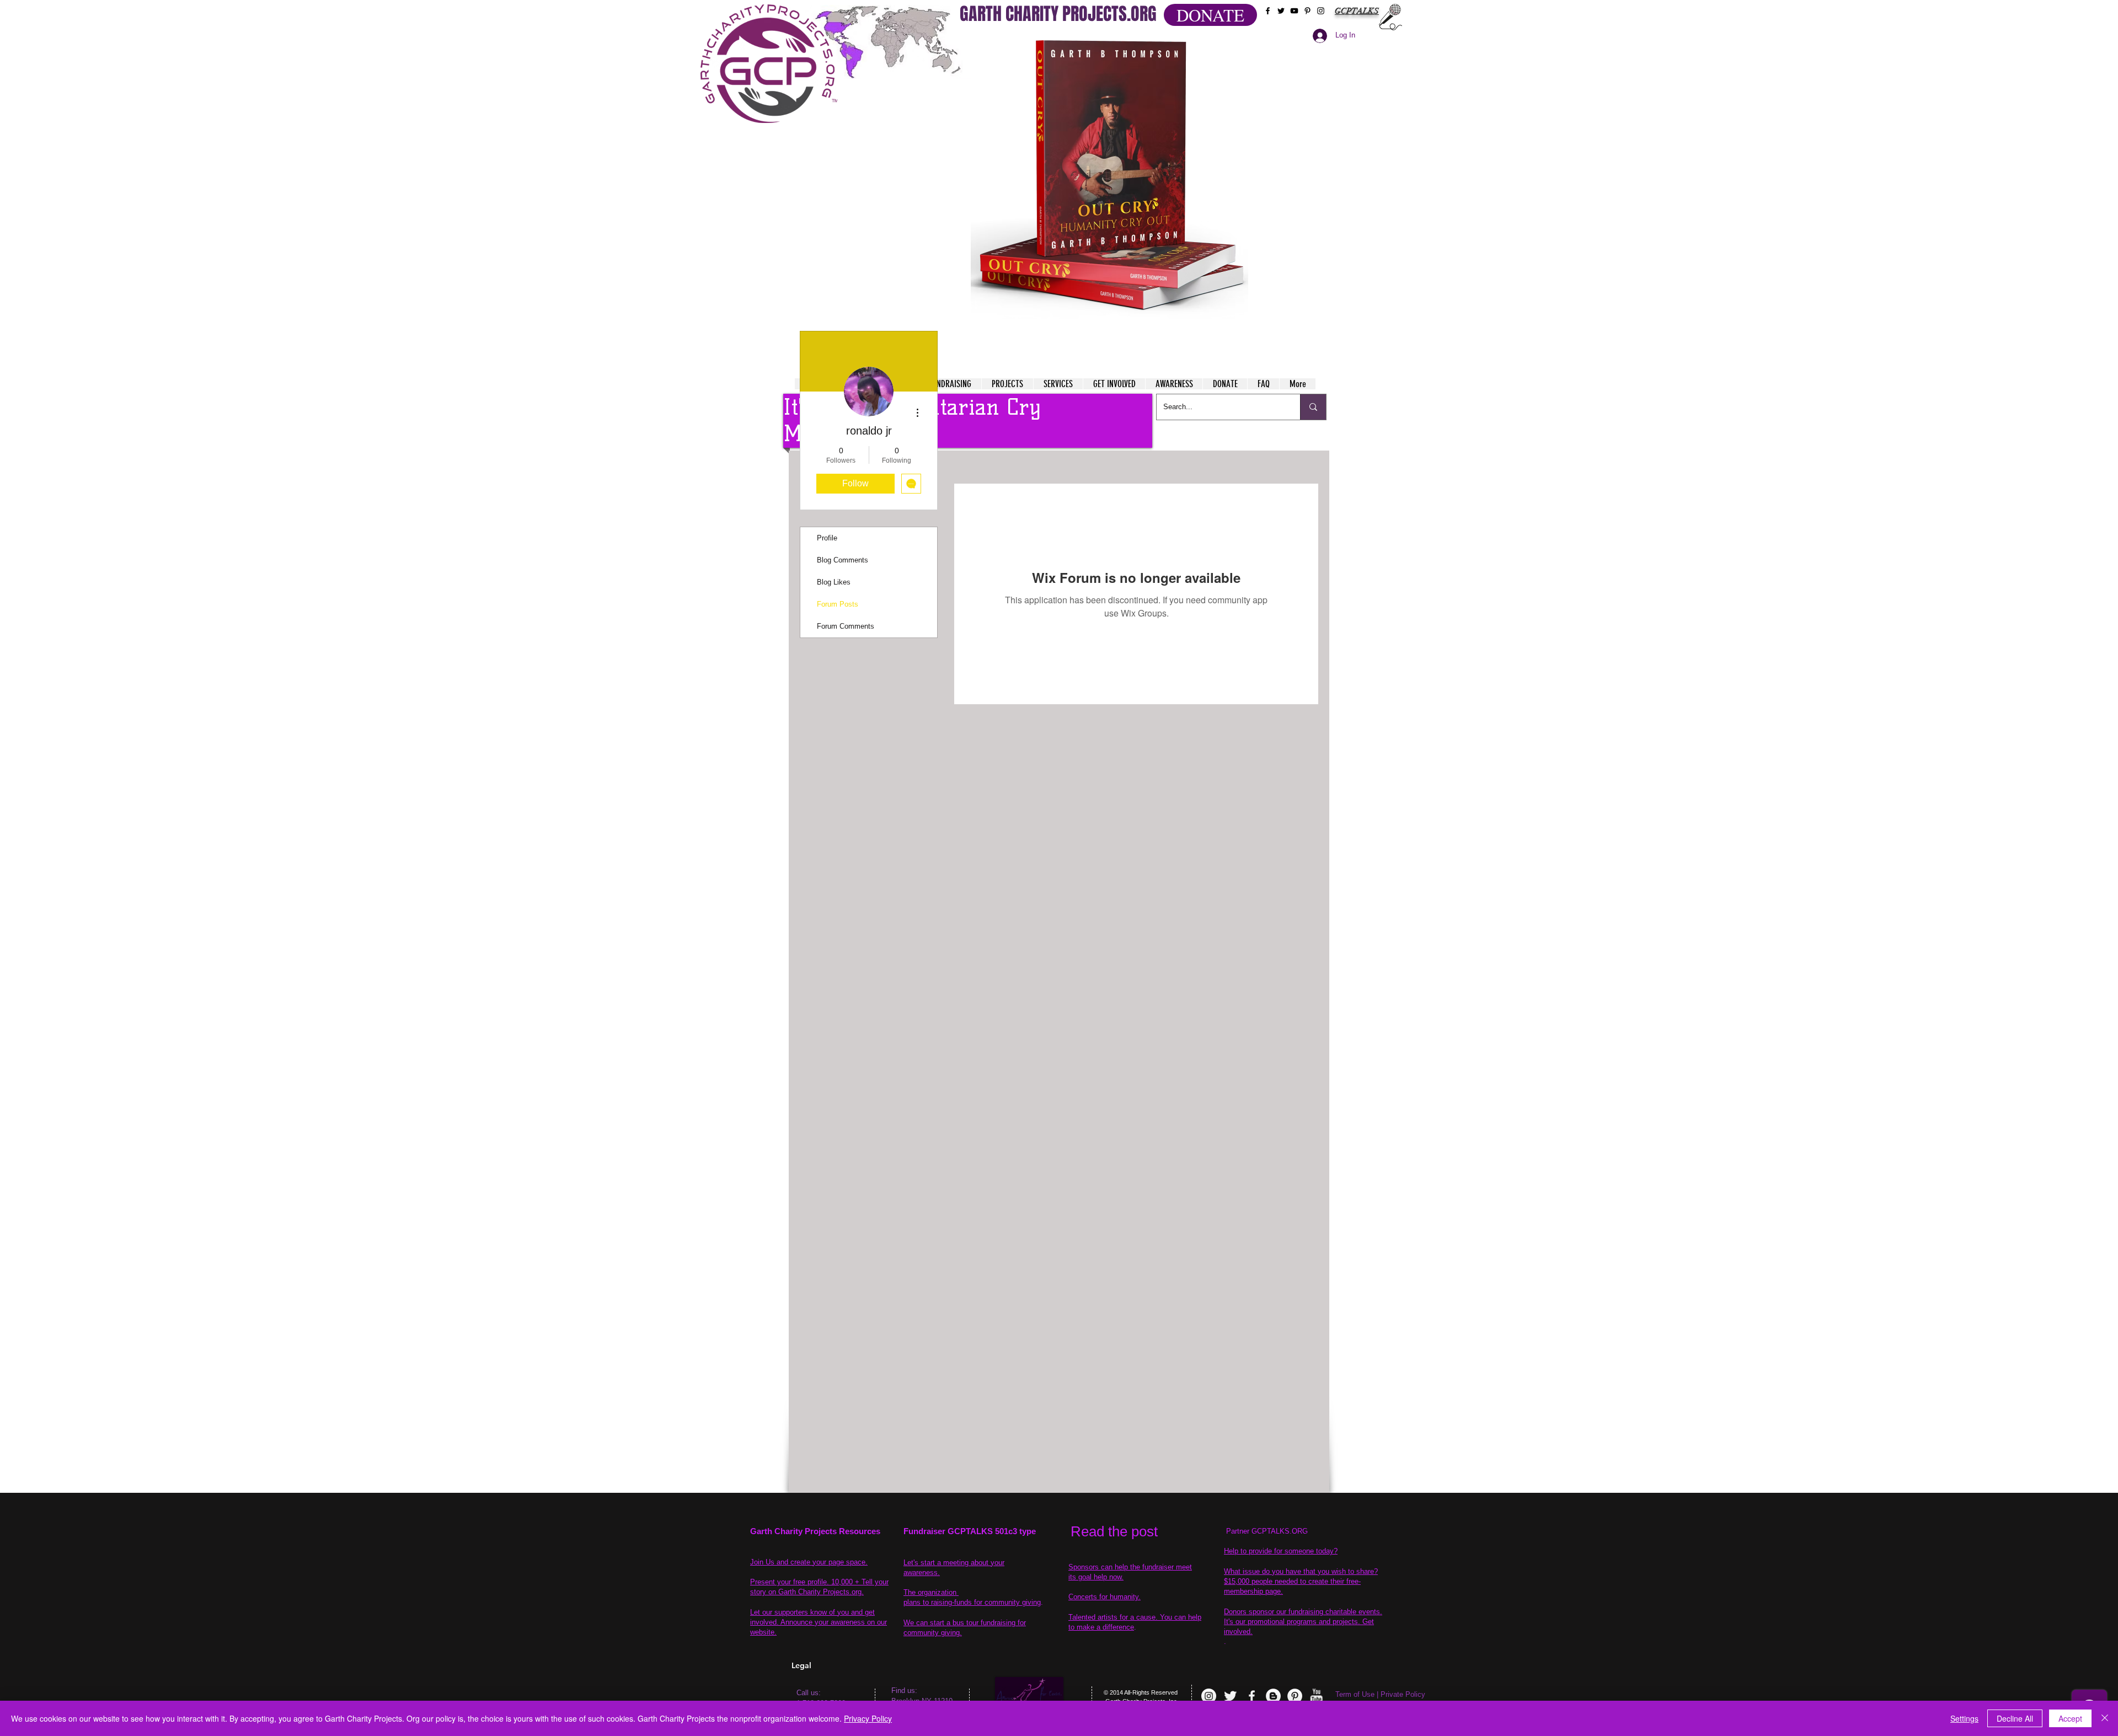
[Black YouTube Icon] (1294, 11)
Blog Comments (843, 560)
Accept (2070, 1718)
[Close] (2105, 1718)
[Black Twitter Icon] (1281, 11)
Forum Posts (838, 604)
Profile (827, 538)
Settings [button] (1964, 1718)
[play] (1218, 43)
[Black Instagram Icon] (1321, 11)
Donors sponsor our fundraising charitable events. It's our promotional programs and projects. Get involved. (1303, 1622)
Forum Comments (846, 626)
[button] (1109, 176)
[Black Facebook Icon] (1268, 11)
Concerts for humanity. (1105, 1597)
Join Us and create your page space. (809, 1562)
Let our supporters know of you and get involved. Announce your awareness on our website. (819, 1622)
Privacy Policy (868, 1718)
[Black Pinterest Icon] (1307, 11)
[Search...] (1313, 407)
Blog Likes (834, 582)
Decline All (2015, 1718)
